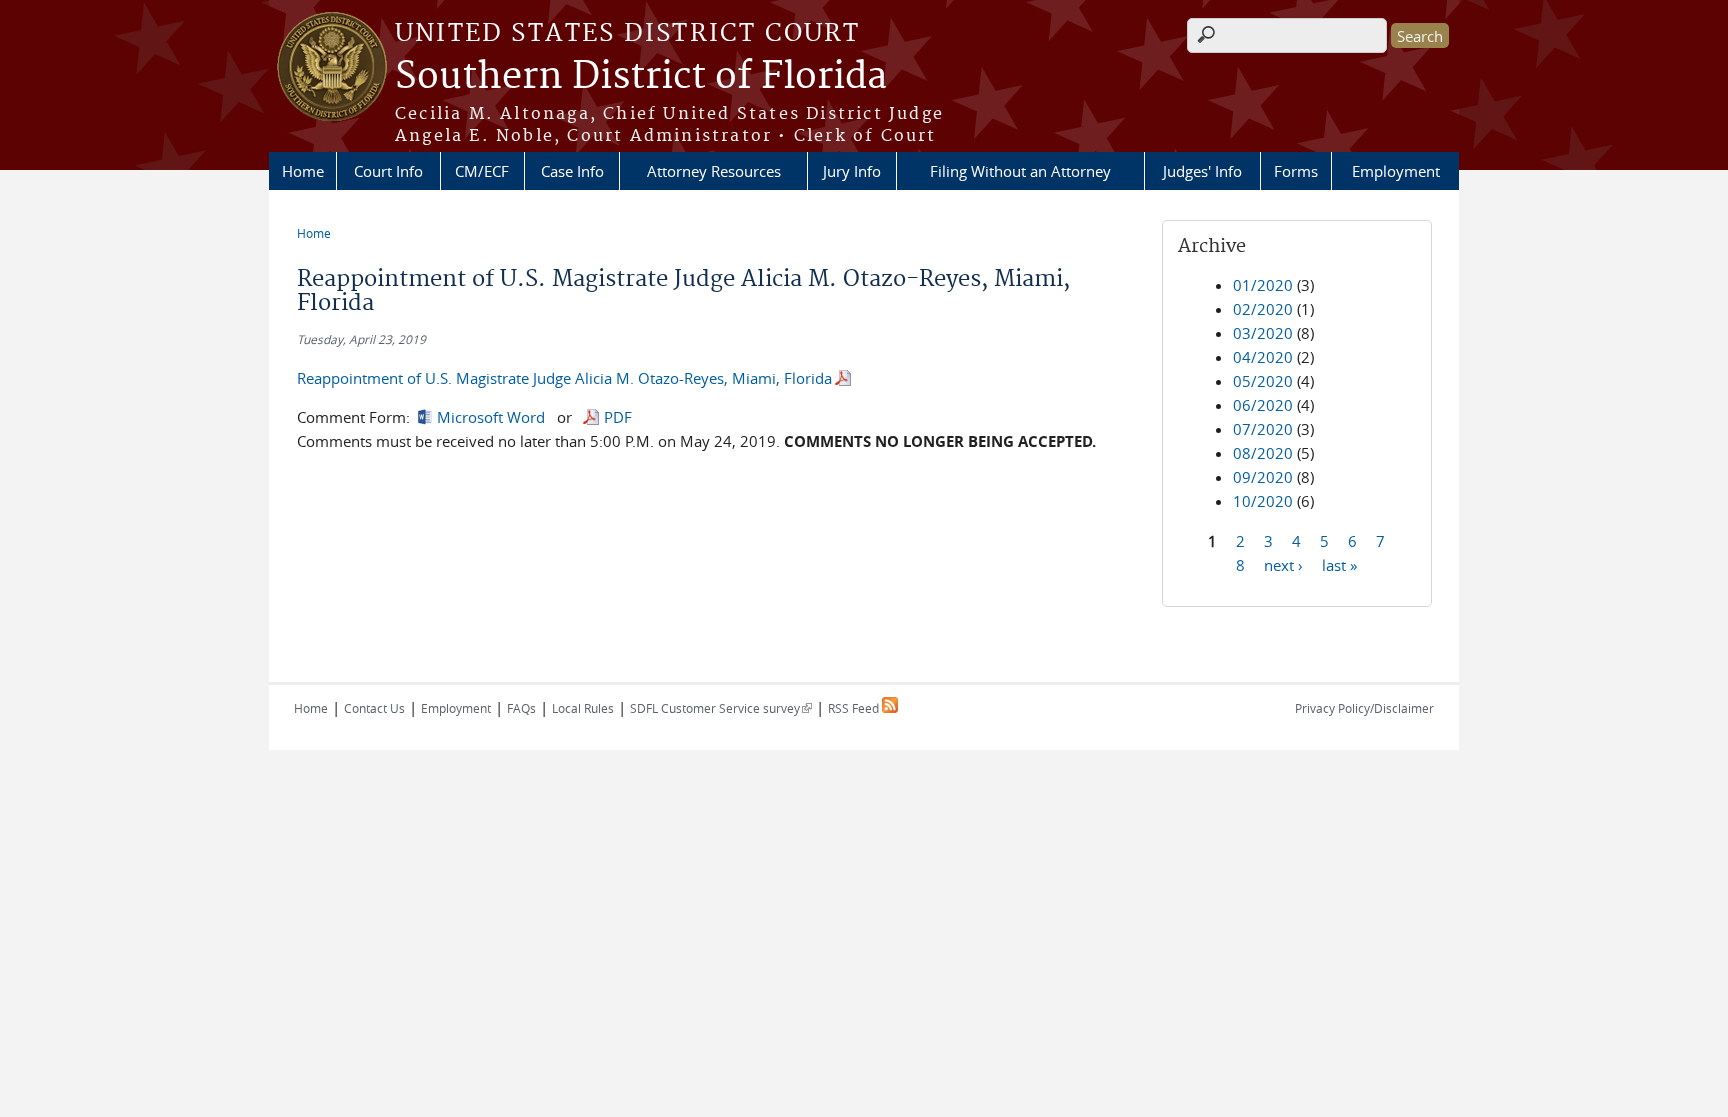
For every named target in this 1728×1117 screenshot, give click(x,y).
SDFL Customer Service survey (721, 708)
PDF (618, 417)
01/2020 (1263, 285)
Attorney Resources (714, 171)
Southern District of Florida (641, 77)
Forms (1296, 171)
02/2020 (1263, 309)
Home (303, 171)
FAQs (521, 708)
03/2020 (1263, 333)
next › (1283, 564)
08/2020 (1263, 453)
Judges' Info (1202, 171)
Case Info (572, 171)
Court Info (388, 171)
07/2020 (1263, 429)
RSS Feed (855, 708)
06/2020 (1263, 405)
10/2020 (1263, 501)
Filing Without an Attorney (1020, 171)
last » (1339, 564)
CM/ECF (482, 171)
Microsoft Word (491, 417)
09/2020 (1263, 477)
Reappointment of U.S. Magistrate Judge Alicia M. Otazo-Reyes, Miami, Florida (564, 378)
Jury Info (852, 171)
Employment (1396, 171)
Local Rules (583, 708)
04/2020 (1263, 357)
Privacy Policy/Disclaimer (1364, 708)
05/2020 (1263, 381)
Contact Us (374, 708)
